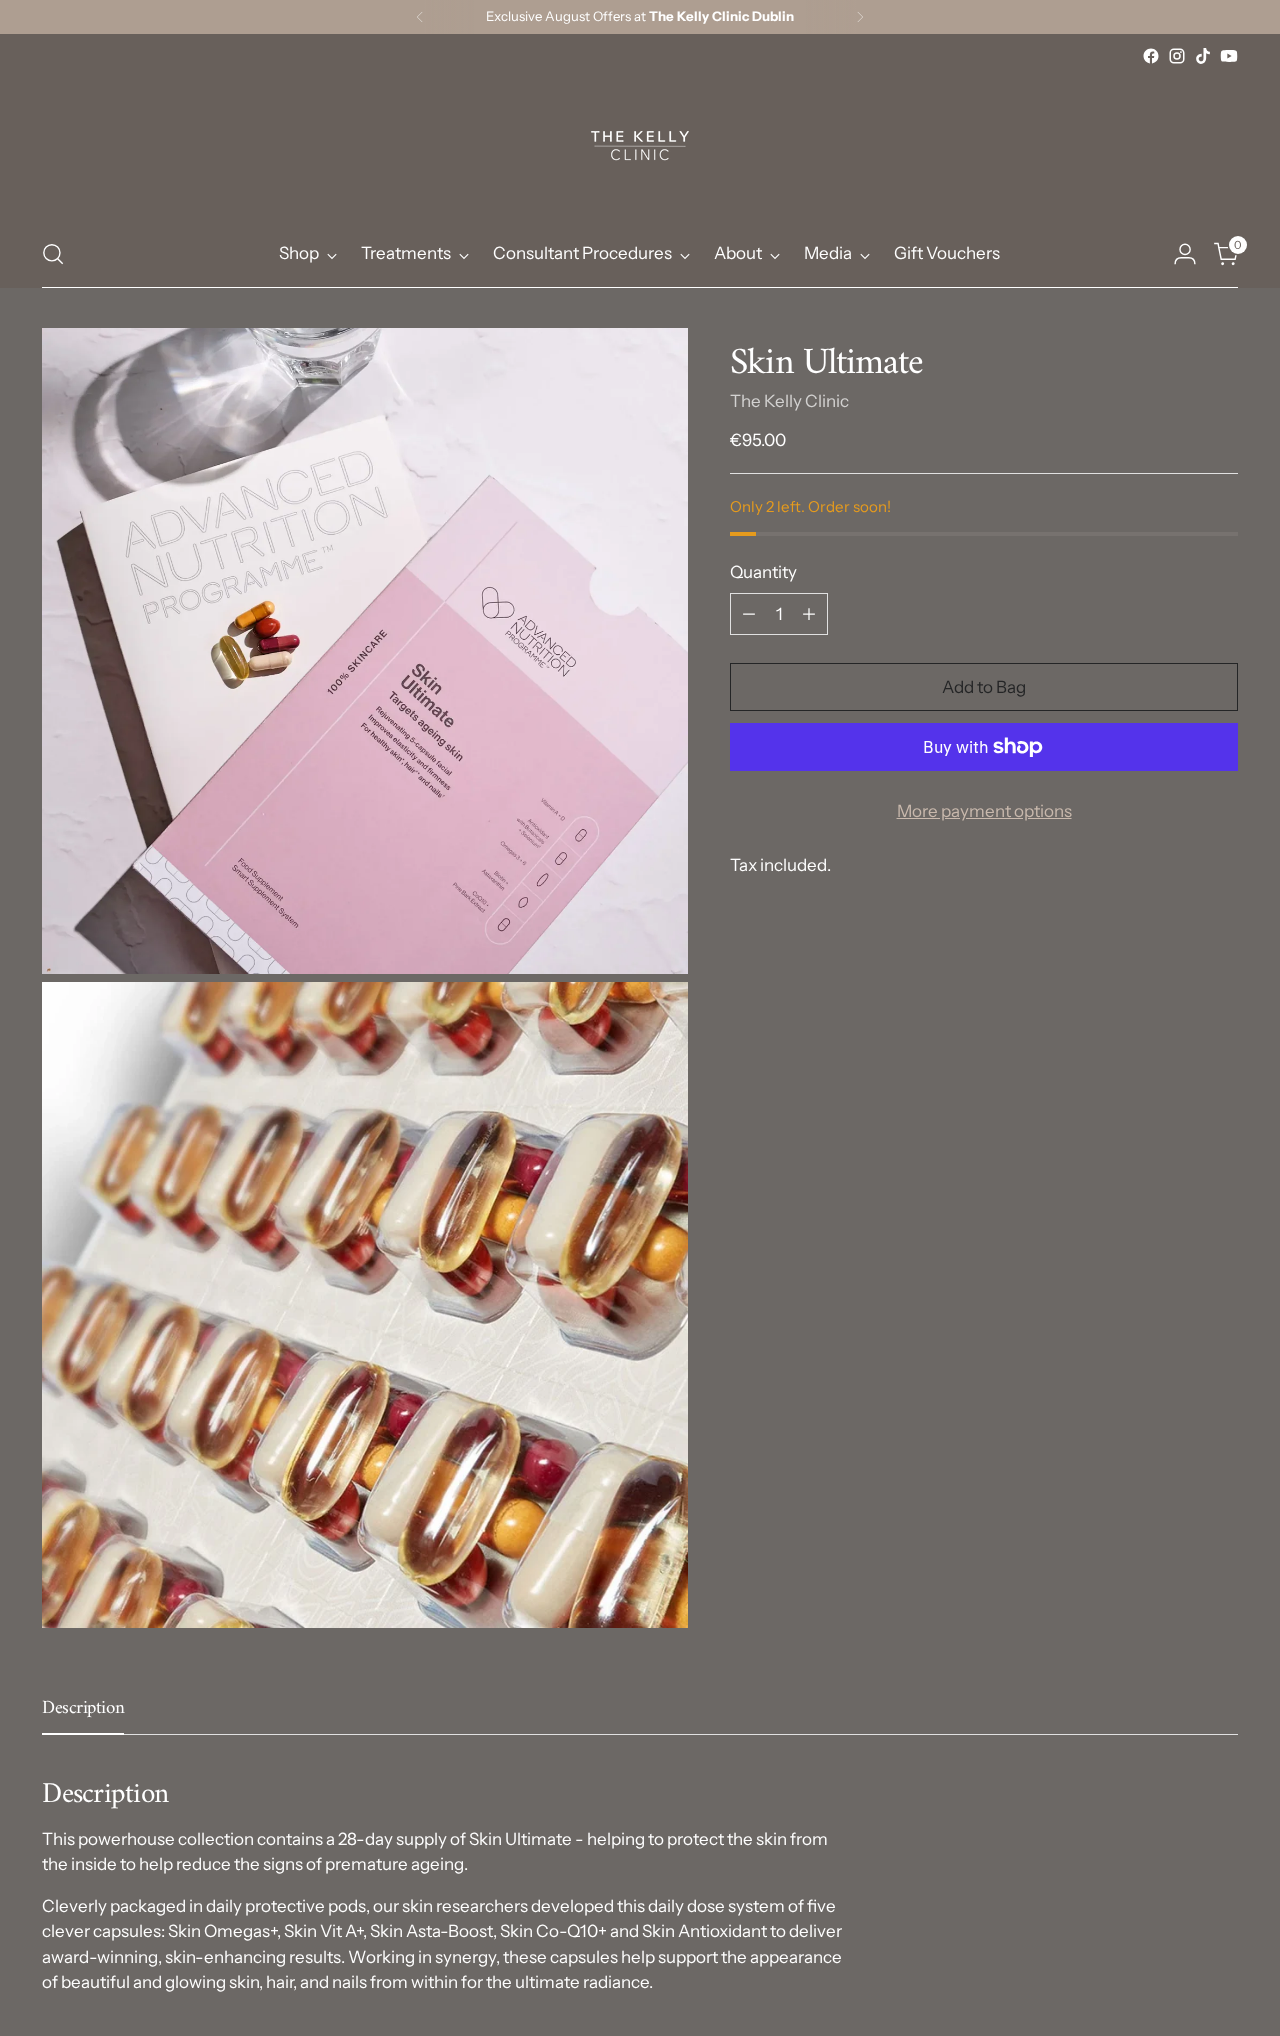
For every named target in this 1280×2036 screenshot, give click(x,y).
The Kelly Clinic (789, 401)
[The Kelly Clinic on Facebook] (1151, 56)
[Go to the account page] (1185, 254)
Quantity (763, 572)
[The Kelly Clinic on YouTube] (1229, 56)
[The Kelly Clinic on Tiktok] (1203, 56)
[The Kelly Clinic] (640, 145)
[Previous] (420, 17)
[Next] (860, 17)
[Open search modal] (53, 254)
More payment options (984, 811)
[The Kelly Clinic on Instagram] (1177, 56)
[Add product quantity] (809, 614)
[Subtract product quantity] (749, 614)
